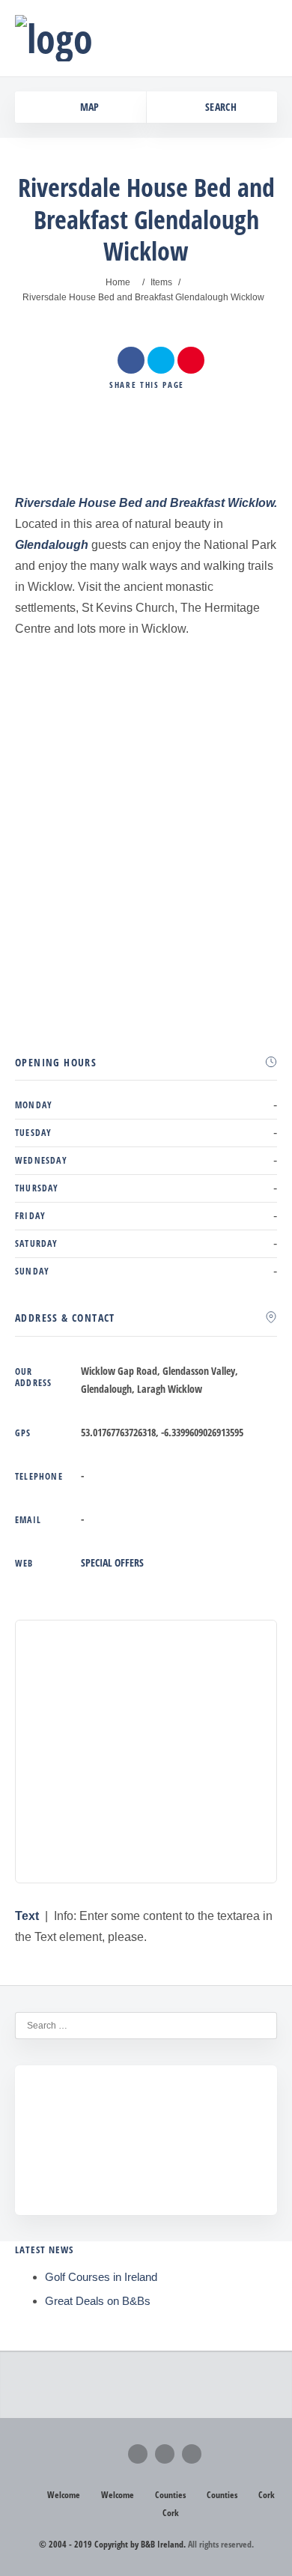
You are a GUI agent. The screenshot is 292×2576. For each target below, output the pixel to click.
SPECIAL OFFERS (112, 1562)
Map (88, 107)
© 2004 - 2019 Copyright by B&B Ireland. (112, 2544)
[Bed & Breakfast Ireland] (54, 38)
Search (220, 107)
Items (161, 282)
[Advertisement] (146, 576)
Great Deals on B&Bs (98, 2301)
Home (118, 282)
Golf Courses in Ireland (101, 2277)
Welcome (64, 2495)
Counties (170, 2495)
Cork (267, 2495)
